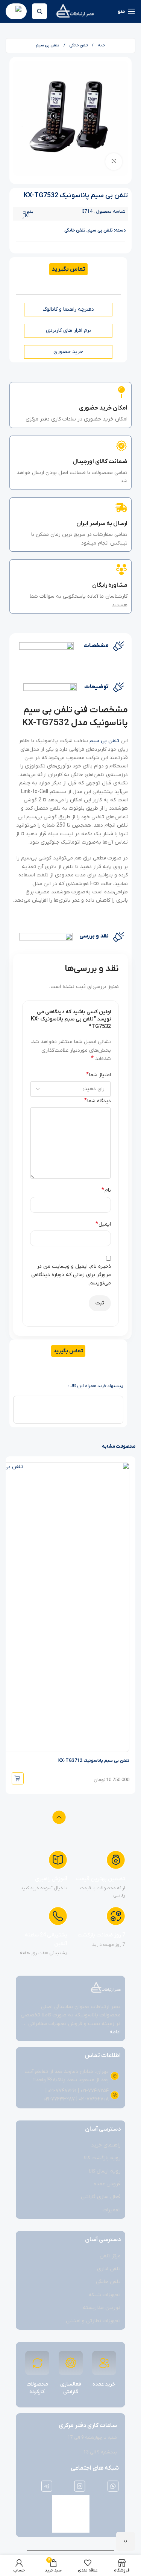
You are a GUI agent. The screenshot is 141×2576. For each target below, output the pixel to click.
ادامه (115, 2032)
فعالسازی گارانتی (71, 2388)
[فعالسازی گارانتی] (71, 2363)
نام (106, 1190)
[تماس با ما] (126, 2541)
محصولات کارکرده (37, 2388)
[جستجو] (39, 11)
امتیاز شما (99, 1075)
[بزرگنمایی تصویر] (114, 162)
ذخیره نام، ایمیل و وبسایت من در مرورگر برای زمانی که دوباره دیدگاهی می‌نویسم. (71, 1275)
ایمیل (103, 1224)
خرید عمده (104, 2384)
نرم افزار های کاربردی (68, 331)
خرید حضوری (68, 352)
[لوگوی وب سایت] (75, 11)
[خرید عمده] (104, 2363)
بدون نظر (28, 214)
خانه (101, 45)
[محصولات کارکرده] (37, 2363)
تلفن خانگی (78, 45)
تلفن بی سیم (48, 45)
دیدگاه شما (98, 1101)
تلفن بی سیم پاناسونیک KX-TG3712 (94, 1761)
